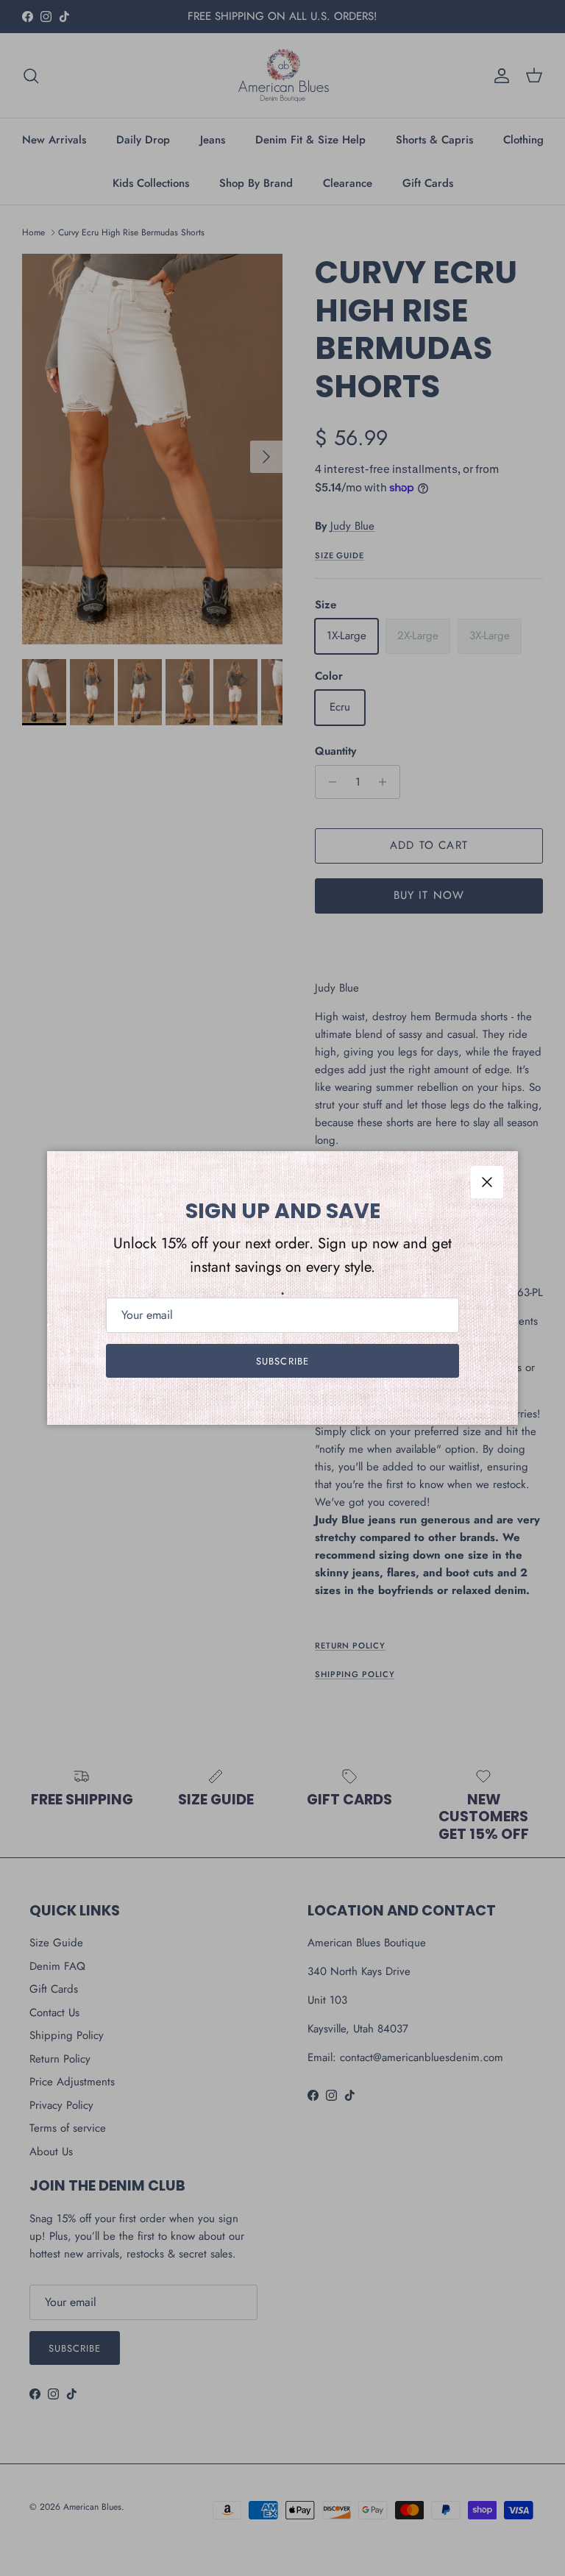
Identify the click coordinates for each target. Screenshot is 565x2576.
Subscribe (282, 1361)
